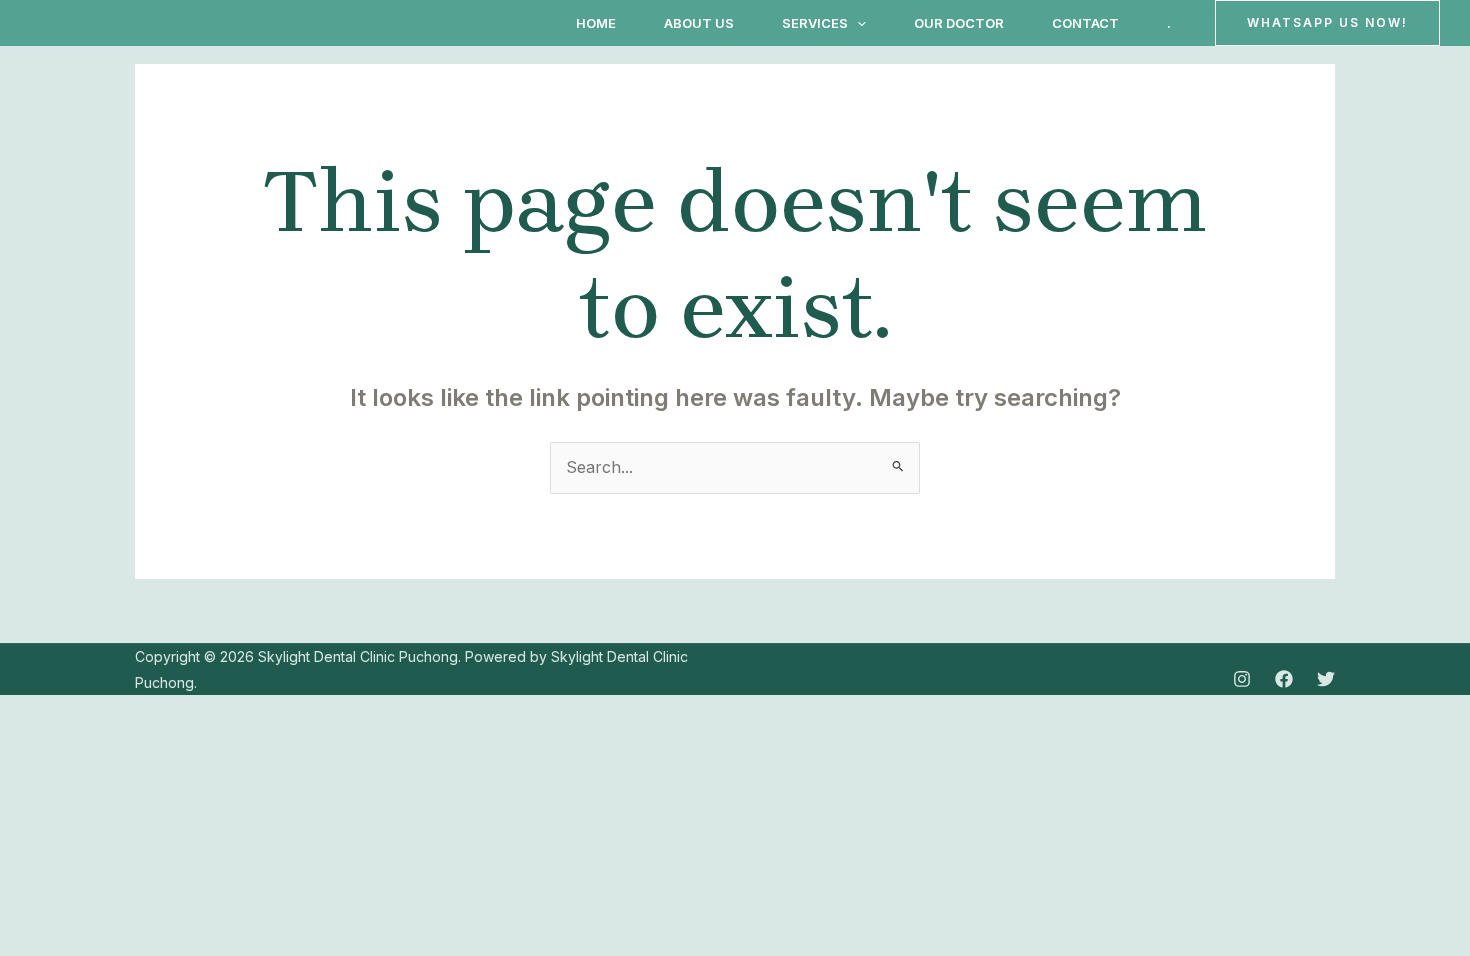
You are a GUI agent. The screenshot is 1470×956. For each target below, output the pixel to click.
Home (596, 23)
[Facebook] (1284, 679)
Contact (1085, 23)
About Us (699, 23)
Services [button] (815, 23)
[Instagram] (1242, 679)
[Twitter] (1326, 679)
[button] (857, 23)
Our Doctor (959, 23)
